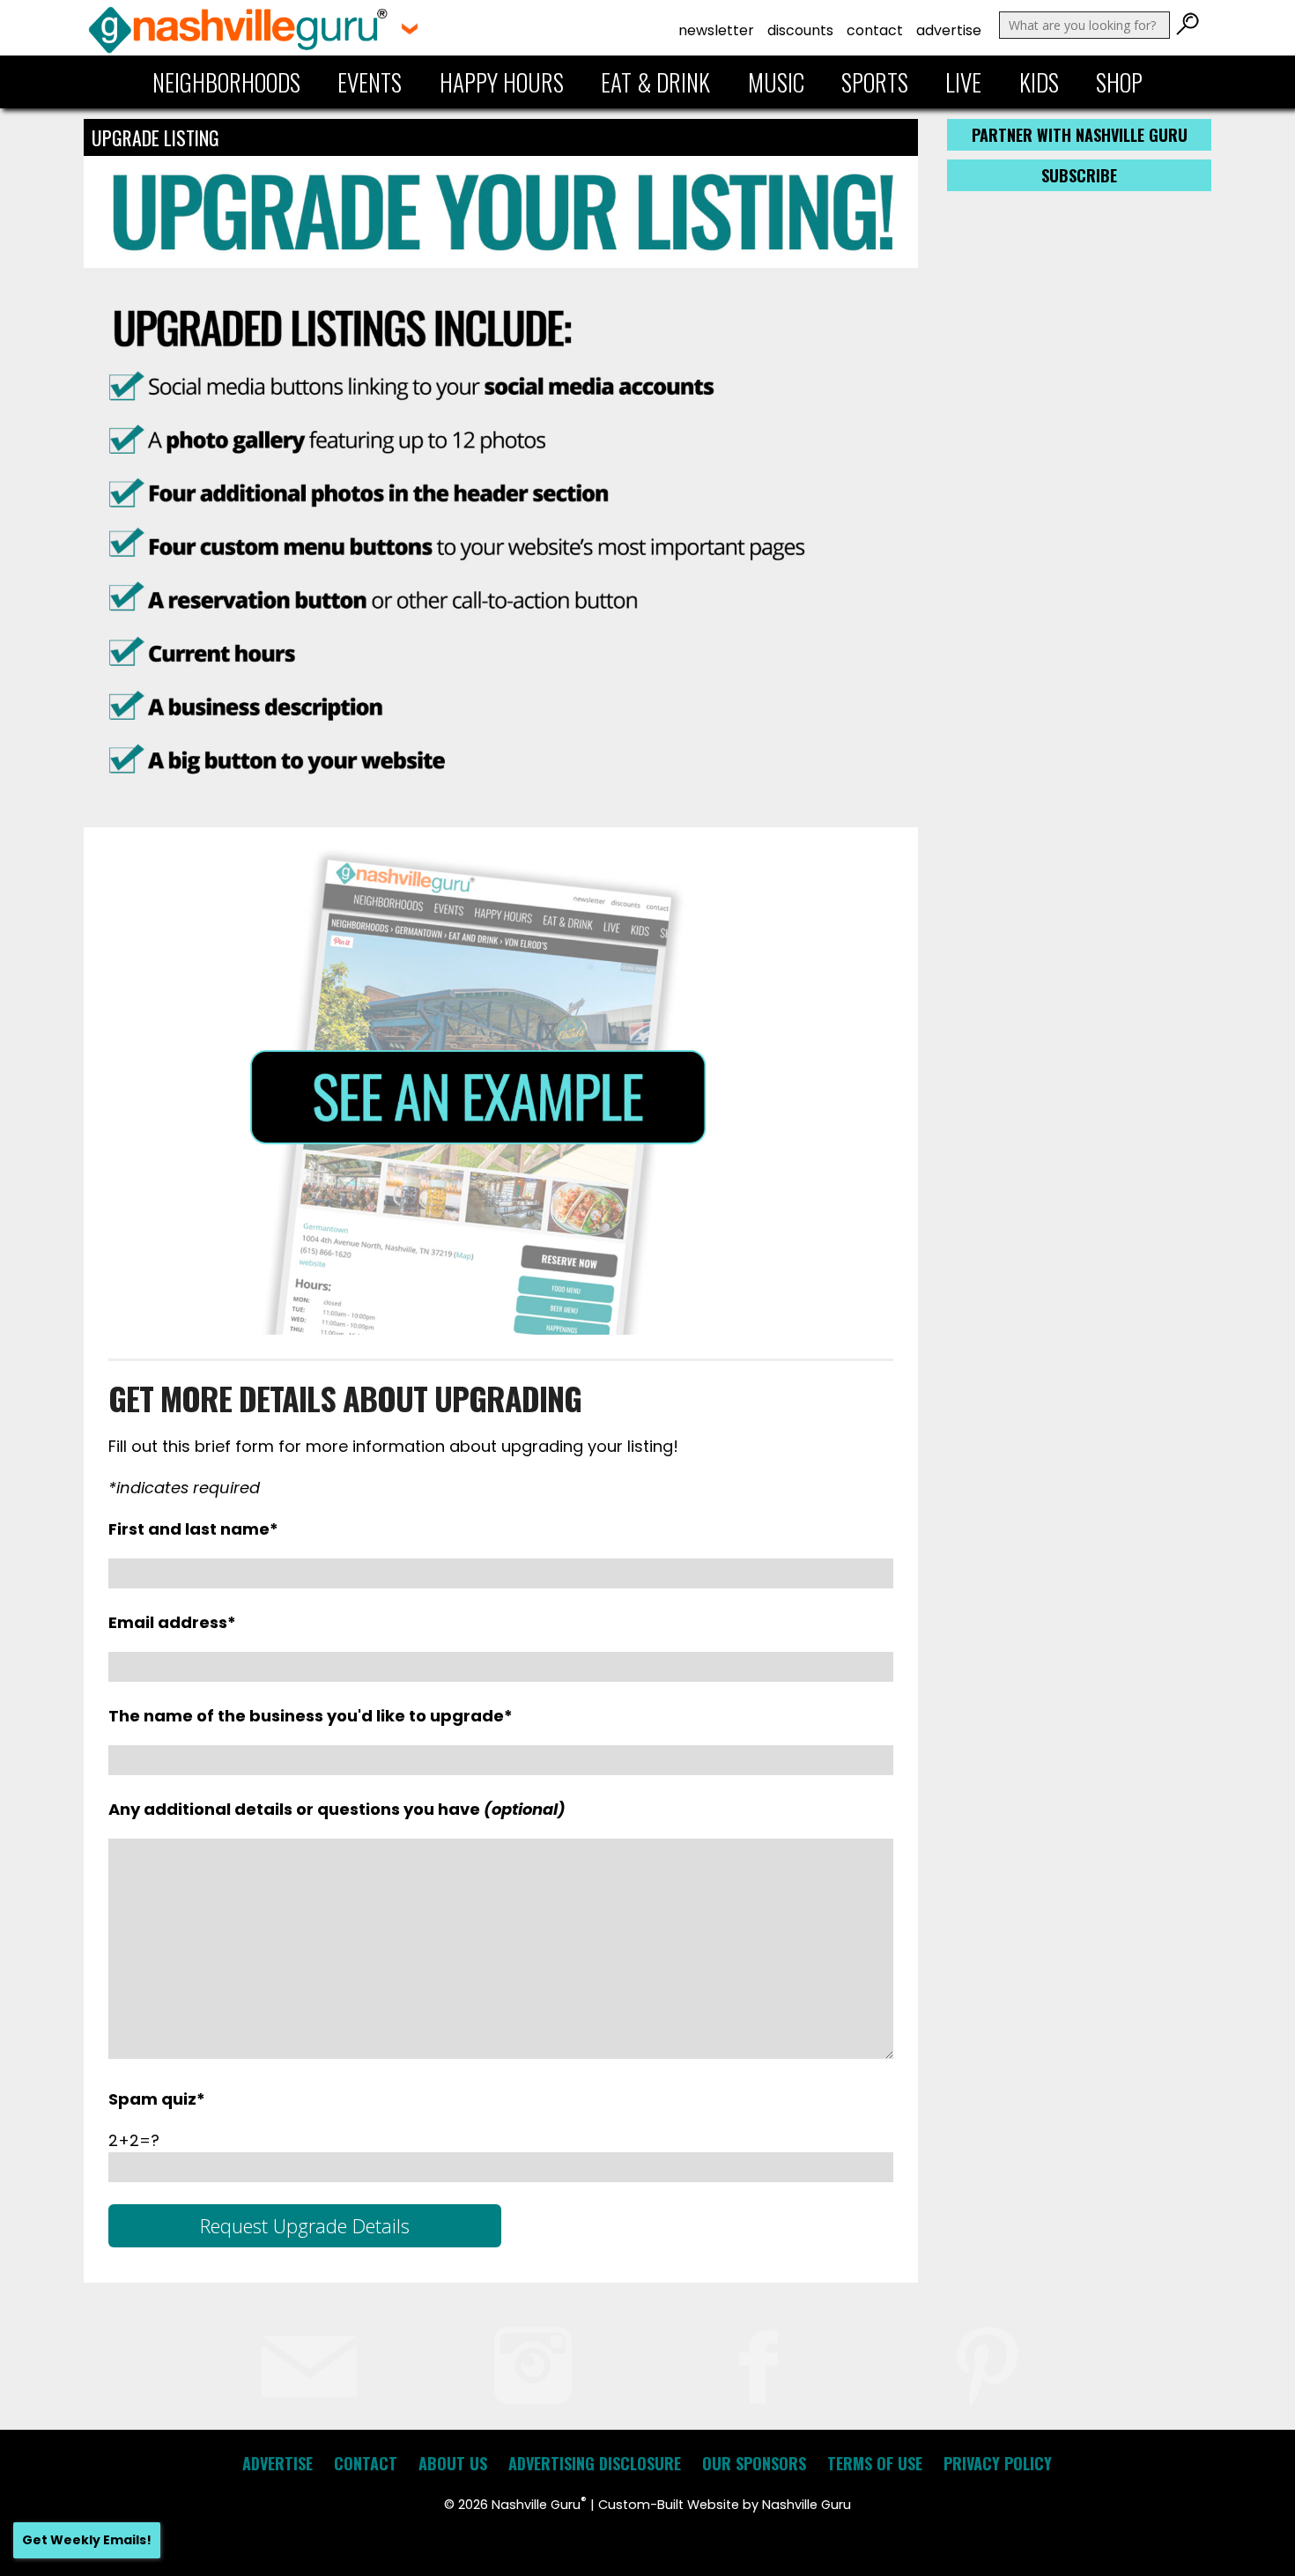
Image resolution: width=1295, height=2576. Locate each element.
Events (370, 82)
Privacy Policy (998, 2463)
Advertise (949, 30)
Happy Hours (502, 82)
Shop (1119, 82)
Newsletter (716, 30)
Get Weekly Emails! (87, 2540)
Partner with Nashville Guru (1080, 135)
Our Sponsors (754, 2463)
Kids (1039, 82)
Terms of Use (875, 2463)
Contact (875, 30)
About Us (453, 2463)
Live (963, 82)
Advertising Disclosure (595, 2463)
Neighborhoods (226, 82)
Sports (875, 82)
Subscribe (1079, 175)
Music (776, 82)
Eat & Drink (655, 82)
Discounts (800, 30)
